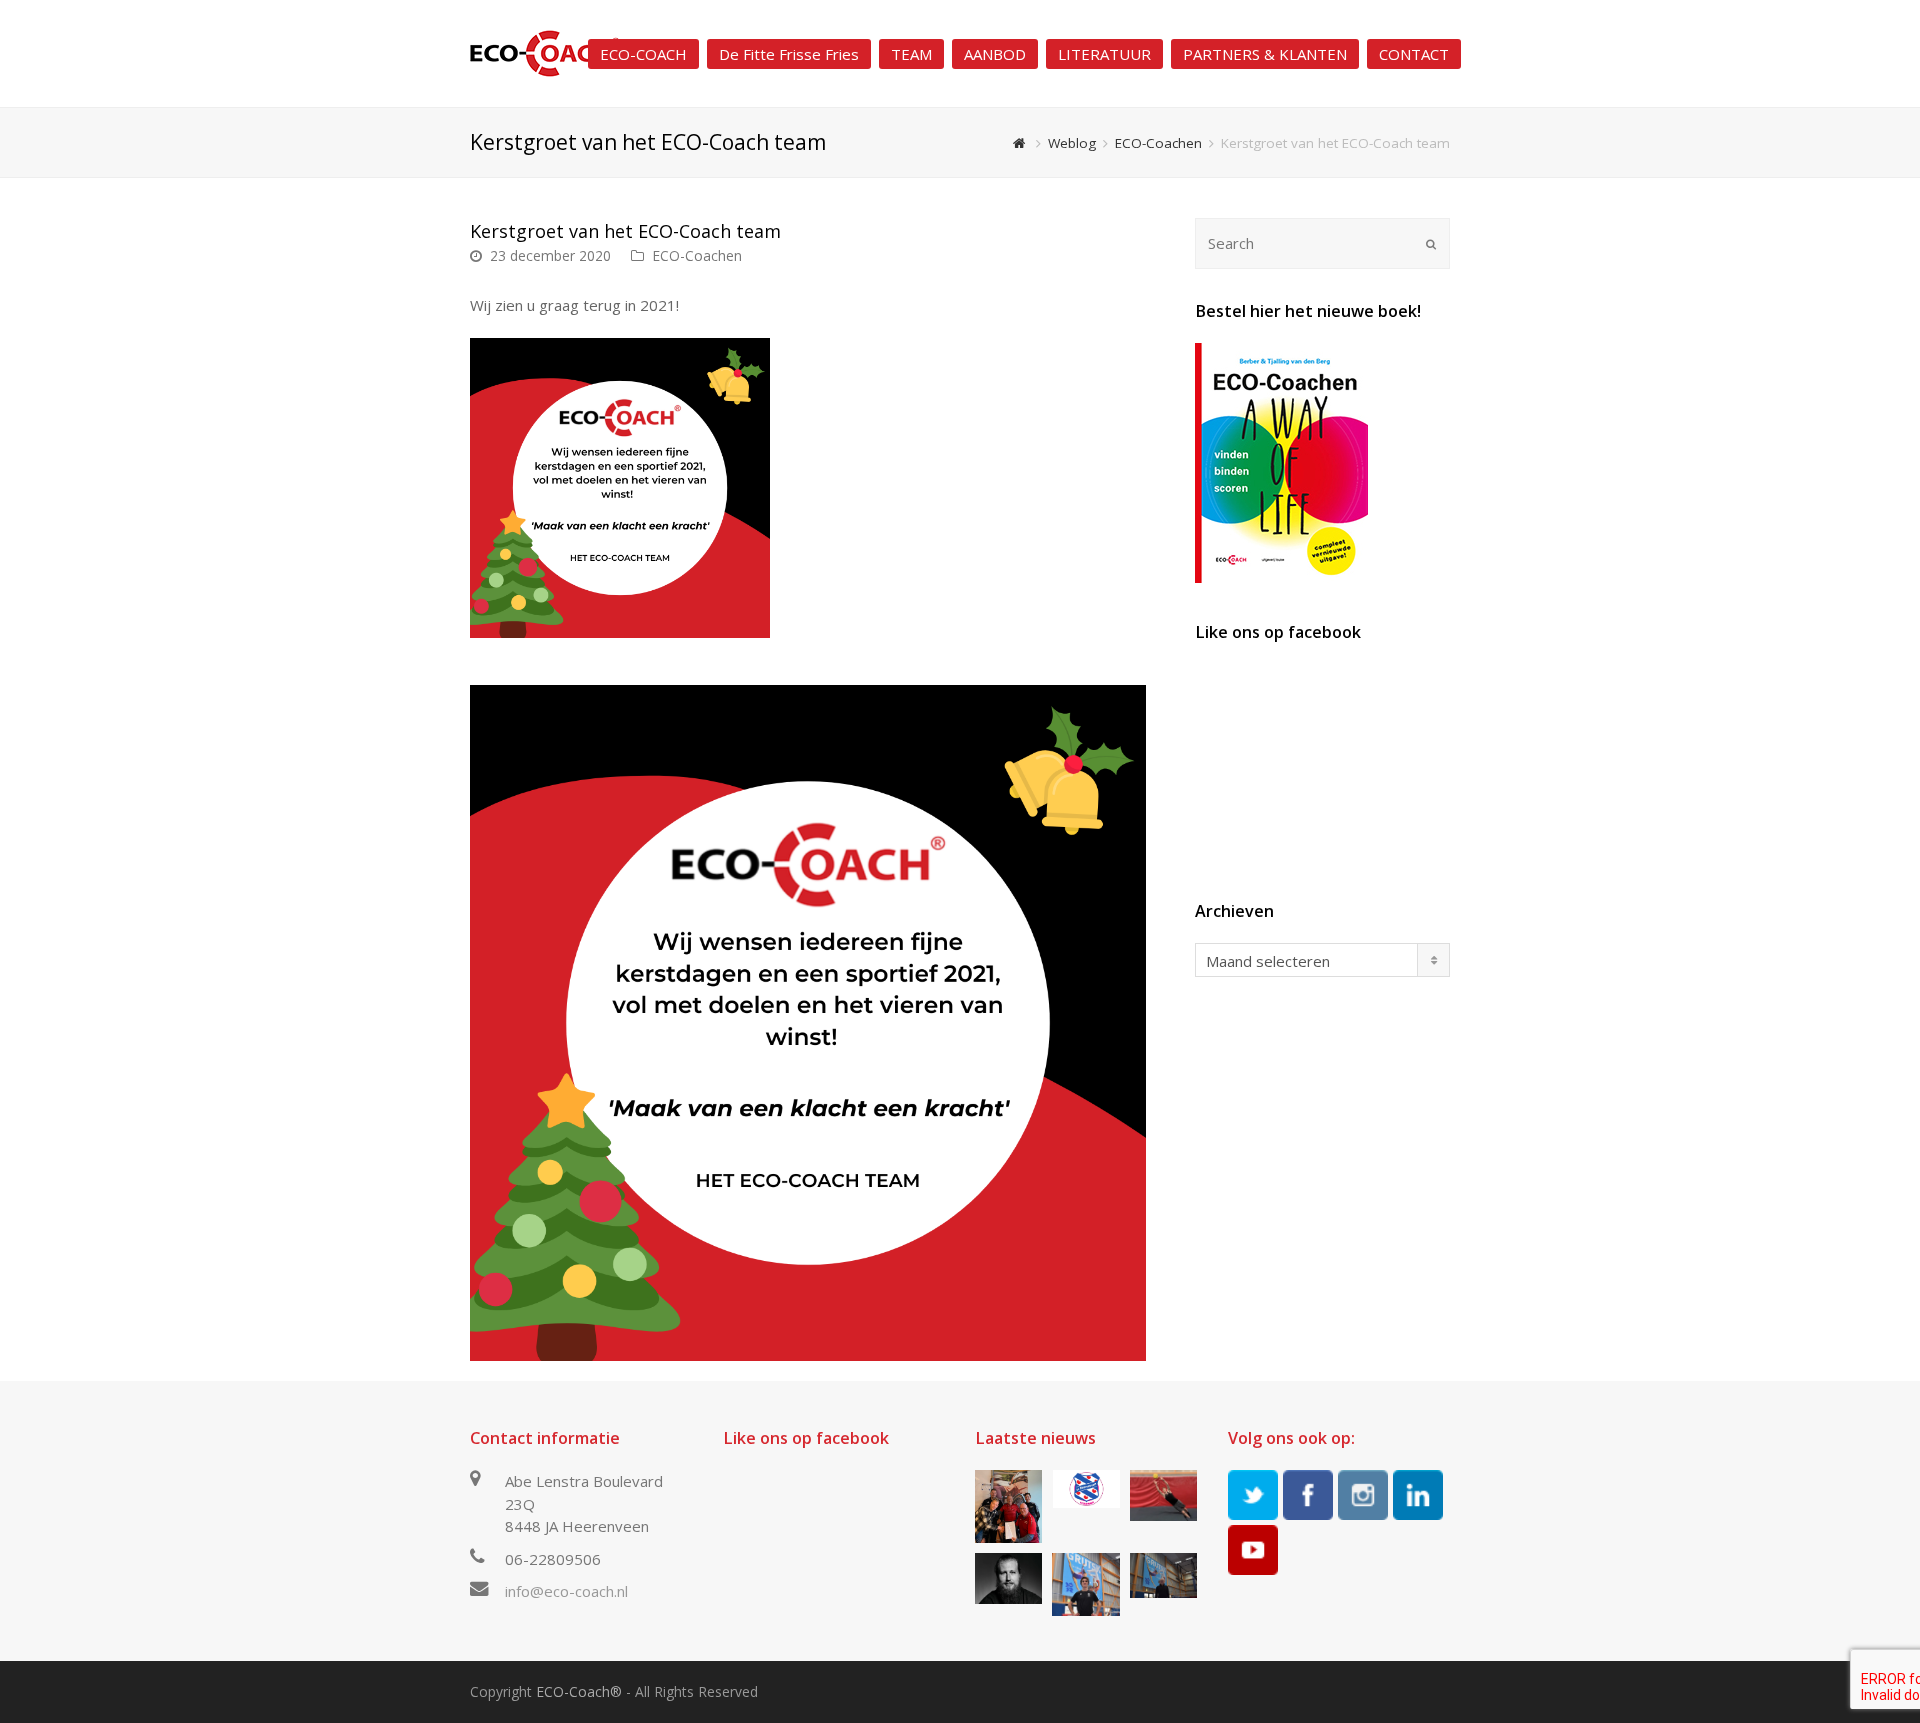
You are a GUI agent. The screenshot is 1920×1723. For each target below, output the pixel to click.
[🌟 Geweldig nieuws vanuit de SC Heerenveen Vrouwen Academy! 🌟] (1085, 1489)
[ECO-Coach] (545, 52)
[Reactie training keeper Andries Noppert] (1163, 1495)
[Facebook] (1308, 1495)
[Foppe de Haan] (1163, 1575)
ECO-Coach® (579, 1691)
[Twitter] (1253, 1495)
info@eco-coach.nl (566, 1591)
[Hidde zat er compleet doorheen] (1008, 1578)
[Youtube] (1253, 1550)
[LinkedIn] (1418, 1495)
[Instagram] (1363, 1495)
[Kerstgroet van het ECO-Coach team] (808, 1023)
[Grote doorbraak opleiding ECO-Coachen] (1008, 1506)
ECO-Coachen (697, 255)
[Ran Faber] (1085, 1584)
